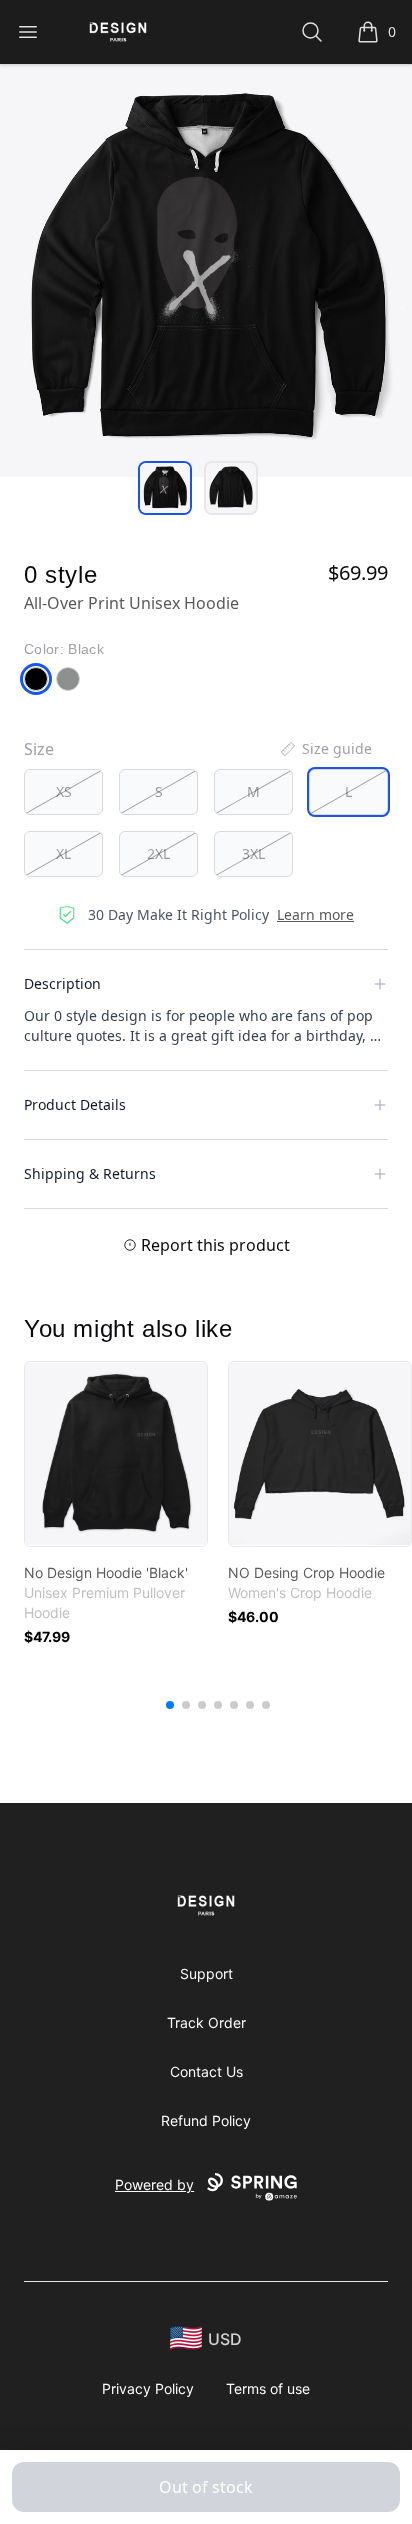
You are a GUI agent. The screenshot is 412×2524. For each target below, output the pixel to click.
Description (62, 983)
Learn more (315, 914)
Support (206, 1973)
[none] (325, 749)
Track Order (206, 2022)
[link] (116, 1454)
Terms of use (268, 2388)
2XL (158, 853)
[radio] (63, 792)
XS (64, 791)
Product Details (75, 1104)
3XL (253, 853)
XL (63, 853)
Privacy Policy (148, 2388)
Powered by (154, 2184)
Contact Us (206, 2071)
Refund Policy (206, 2120)
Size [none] (39, 749)
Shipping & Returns (90, 1173)
